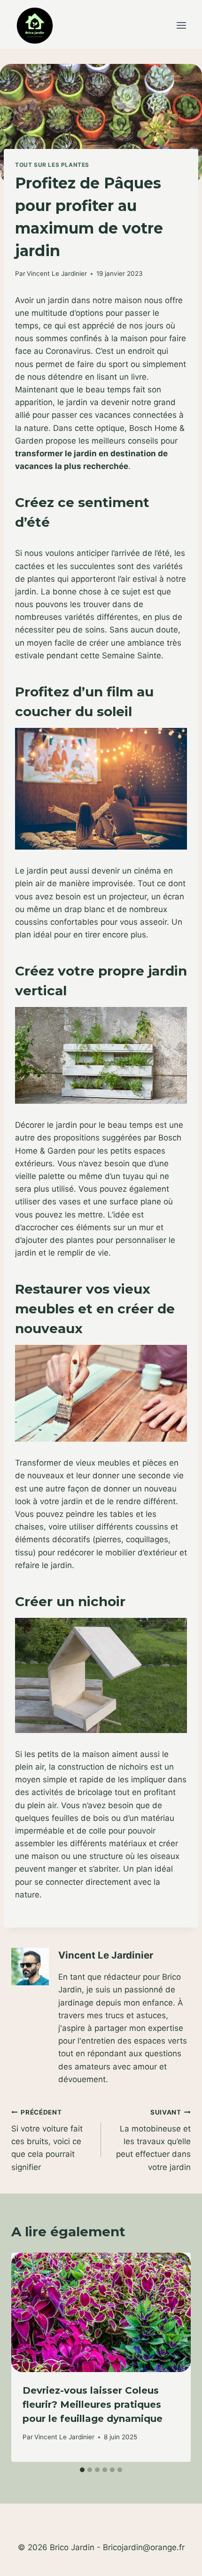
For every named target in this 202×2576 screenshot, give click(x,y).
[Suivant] (175, 2357)
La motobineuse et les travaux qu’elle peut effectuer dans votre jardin (153, 2140)
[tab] (82, 2470)
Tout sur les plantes (52, 165)
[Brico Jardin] (35, 26)
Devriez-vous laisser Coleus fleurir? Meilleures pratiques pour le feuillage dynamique (93, 2404)
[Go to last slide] (27, 2357)
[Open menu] (181, 26)
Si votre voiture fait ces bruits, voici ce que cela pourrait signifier (47, 2140)
